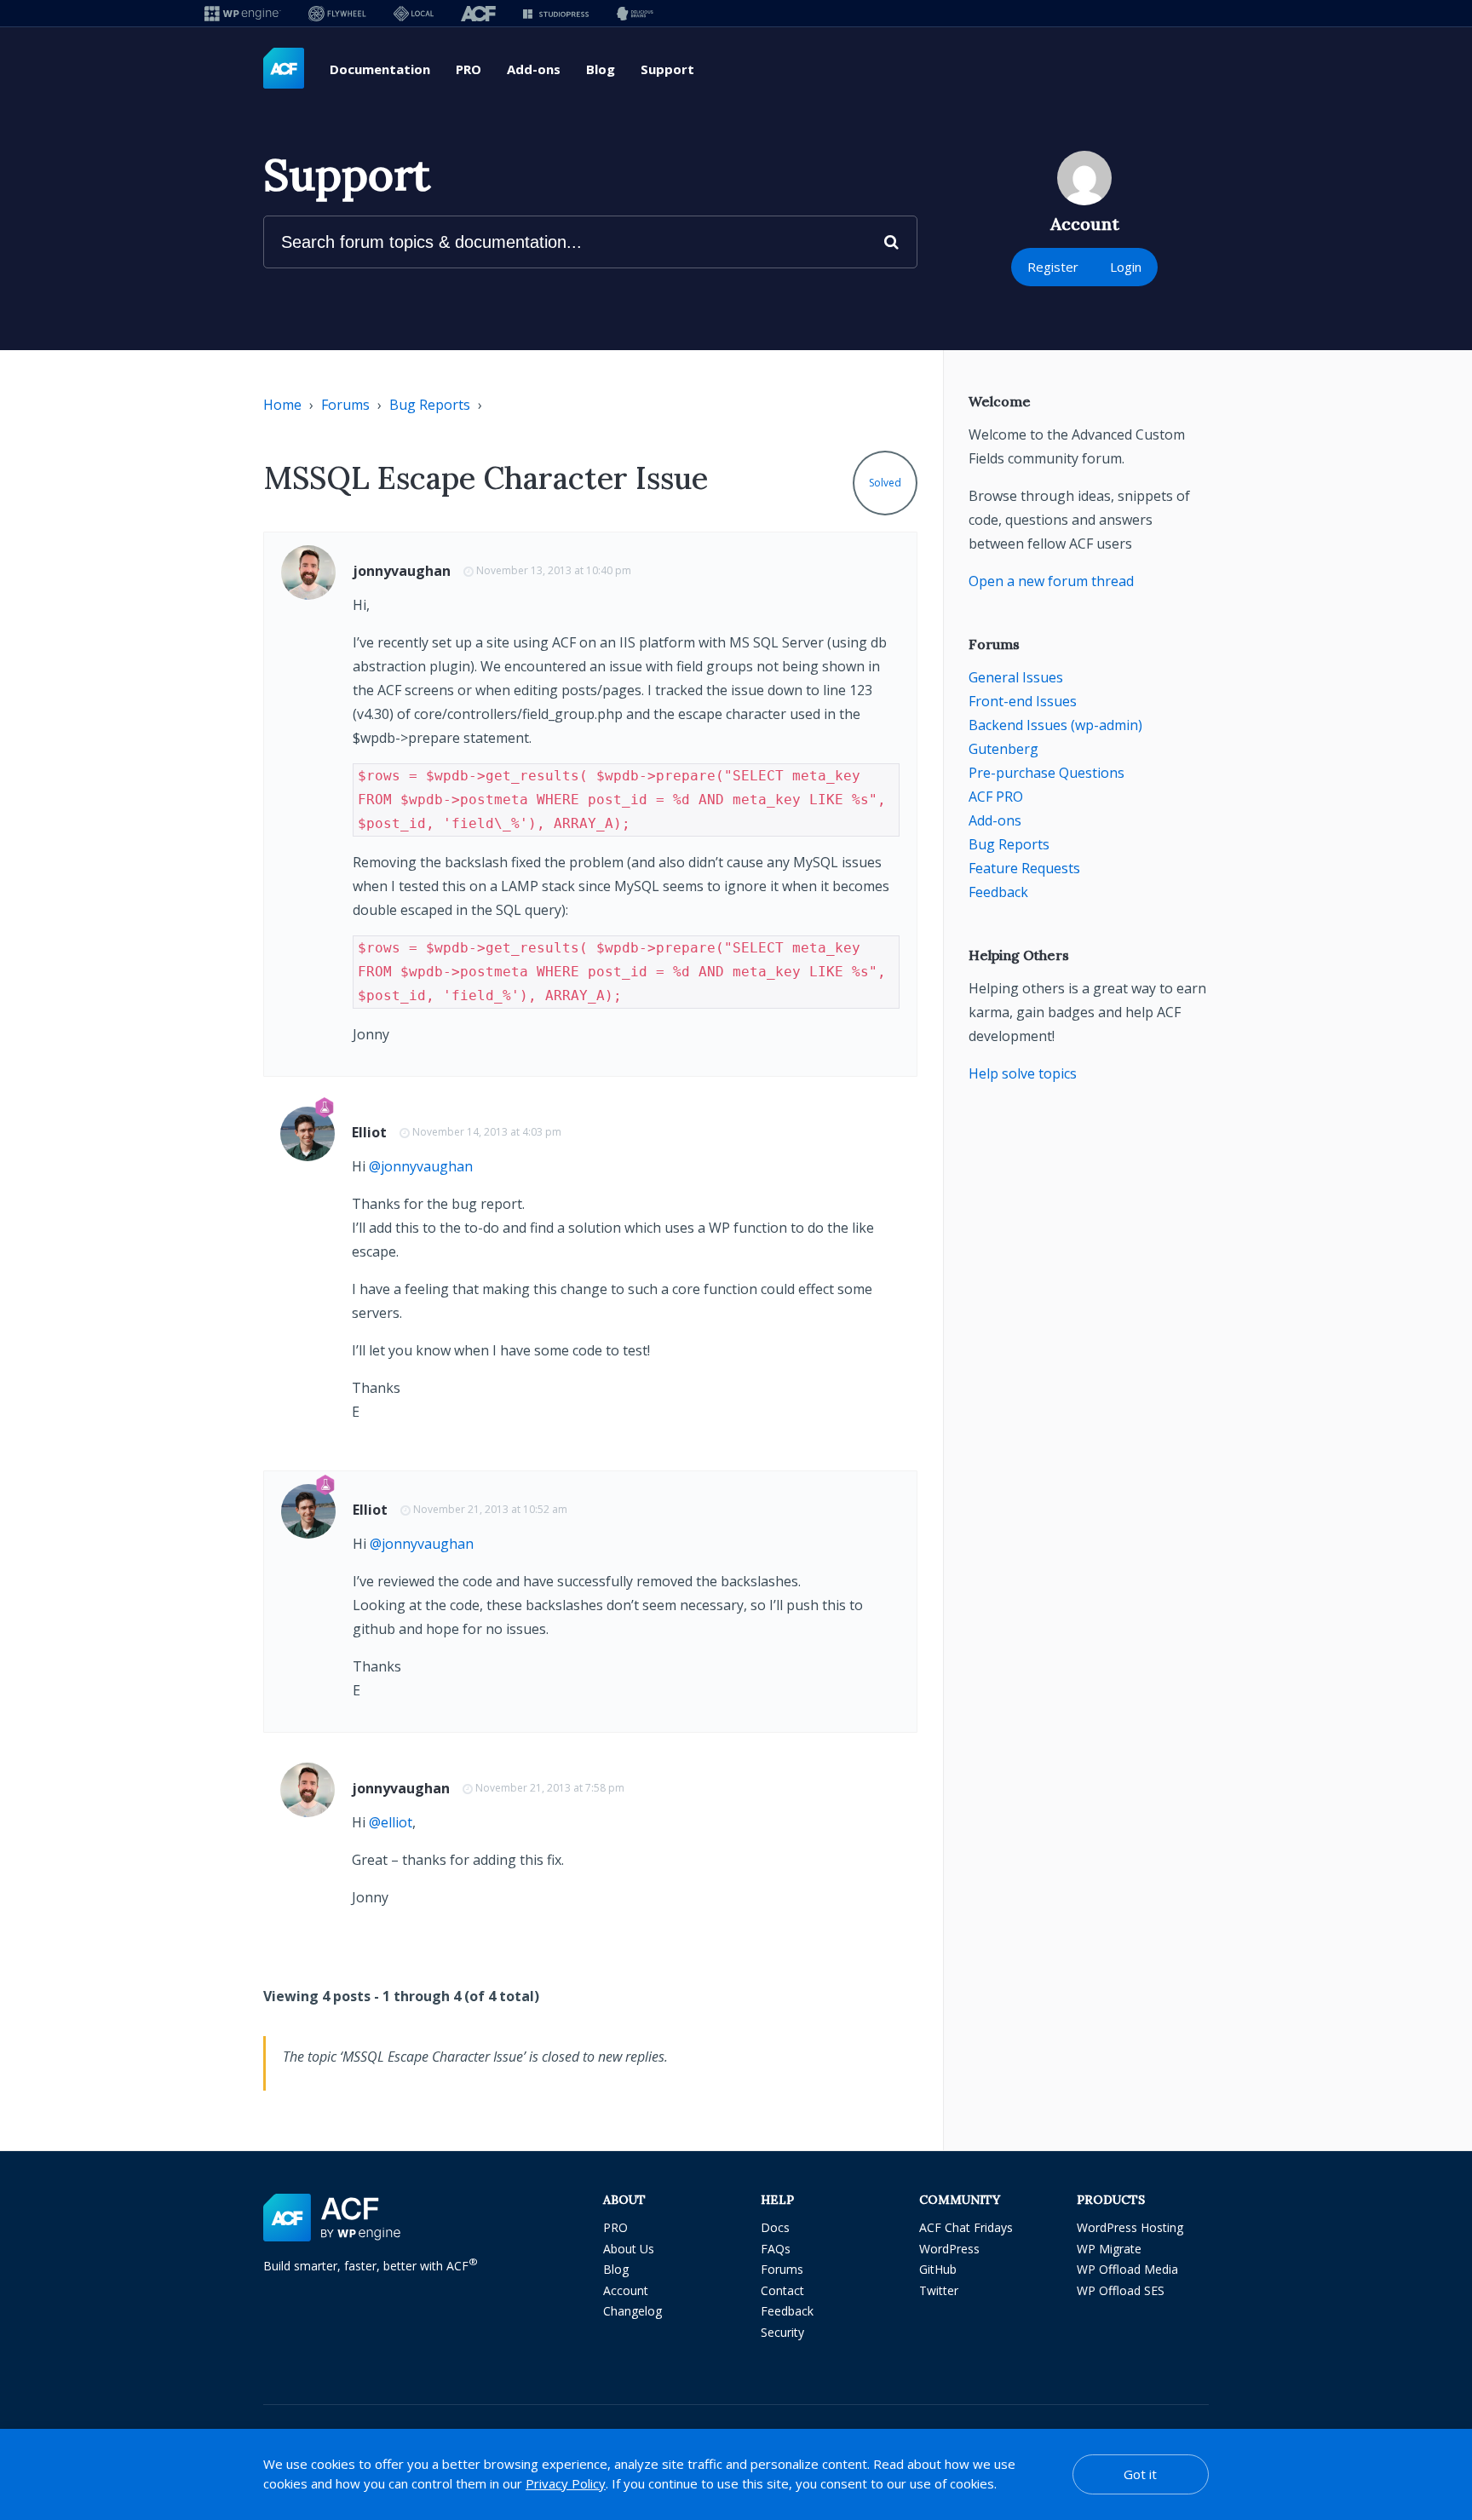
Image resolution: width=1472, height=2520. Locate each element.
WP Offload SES (1121, 2290)
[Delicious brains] (635, 13)
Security (782, 2332)
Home (282, 405)
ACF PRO (996, 797)
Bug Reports (430, 405)
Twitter (939, 2290)
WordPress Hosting (1130, 2227)
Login (1126, 267)
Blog (601, 69)
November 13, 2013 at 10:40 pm (554, 570)
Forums (345, 405)
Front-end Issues (1023, 701)
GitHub (938, 2269)
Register (1053, 267)
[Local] (414, 13)
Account (626, 2290)
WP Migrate (1109, 2249)
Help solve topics (1023, 1073)
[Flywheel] (337, 13)
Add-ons (534, 69)
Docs (775, 2227)
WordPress (949, 2249)
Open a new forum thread (1051, 581)
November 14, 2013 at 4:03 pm (487, 1132)
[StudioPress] (556, 13)
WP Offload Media (1127, 2269)
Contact (782, 2290)
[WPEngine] (243, 13)
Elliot (369, 1132)
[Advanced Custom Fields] (284, 69)
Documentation (380, 69)
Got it (1140, 2474)
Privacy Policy (566, 2483)
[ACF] (478, 13)
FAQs (776, 2249)
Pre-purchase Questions (1046, 773)
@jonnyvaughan (421, 1166)
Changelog (632, 2311)
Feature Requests (1024, 868)
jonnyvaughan (402, 571)
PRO (469, 69)
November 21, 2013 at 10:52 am (490, 1509)
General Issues (1016, 677)
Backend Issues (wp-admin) (1055, 725)
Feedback (998, 892)
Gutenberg (1003, 749)
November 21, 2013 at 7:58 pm (550, 1788)
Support (667, 69)
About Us (629, 2249)
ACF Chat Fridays (966, 2227)
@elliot (391, 1822)
